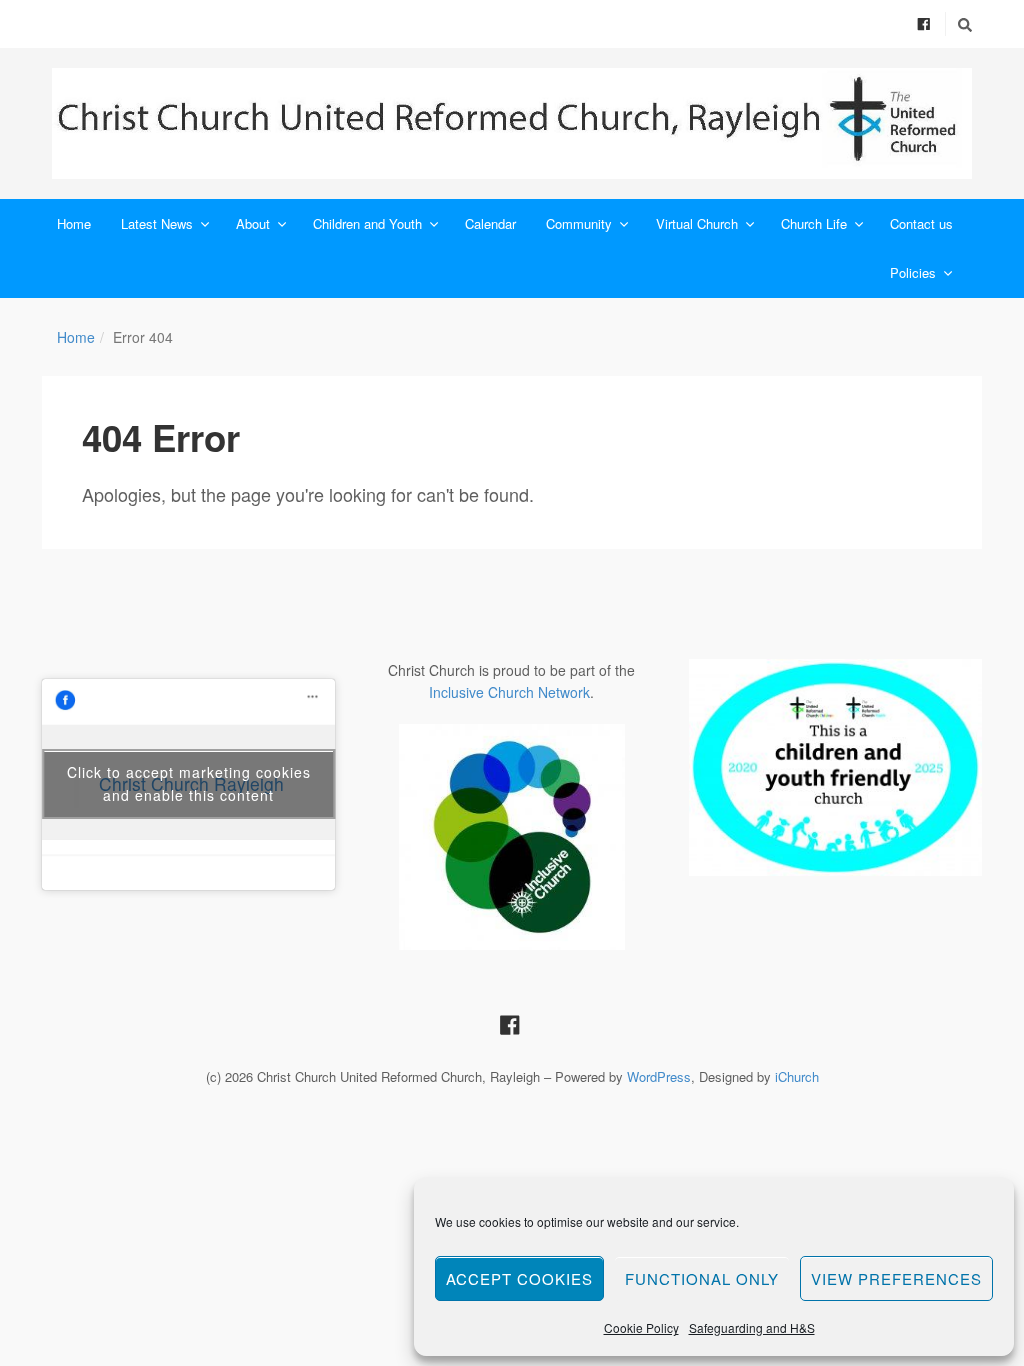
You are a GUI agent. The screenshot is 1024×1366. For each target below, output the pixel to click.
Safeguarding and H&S (752, 1327)
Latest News (157, 223)
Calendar (490, 223)
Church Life (814, 223)
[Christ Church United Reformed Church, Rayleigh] (512, 123)
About (253, 223)
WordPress (659, 1076)
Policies (913, 272)
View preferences (896, 1278)
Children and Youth (367, 223)
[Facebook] (924, 23)
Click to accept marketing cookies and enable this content (189, 783)
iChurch (797, 1076)
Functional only (702, 1278)
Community (579, 223)
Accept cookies (519, 1278)
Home (74, 223)
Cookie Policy (641, 1327)
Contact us (921, 223)
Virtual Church (697, 223)
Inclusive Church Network (509, 692)
